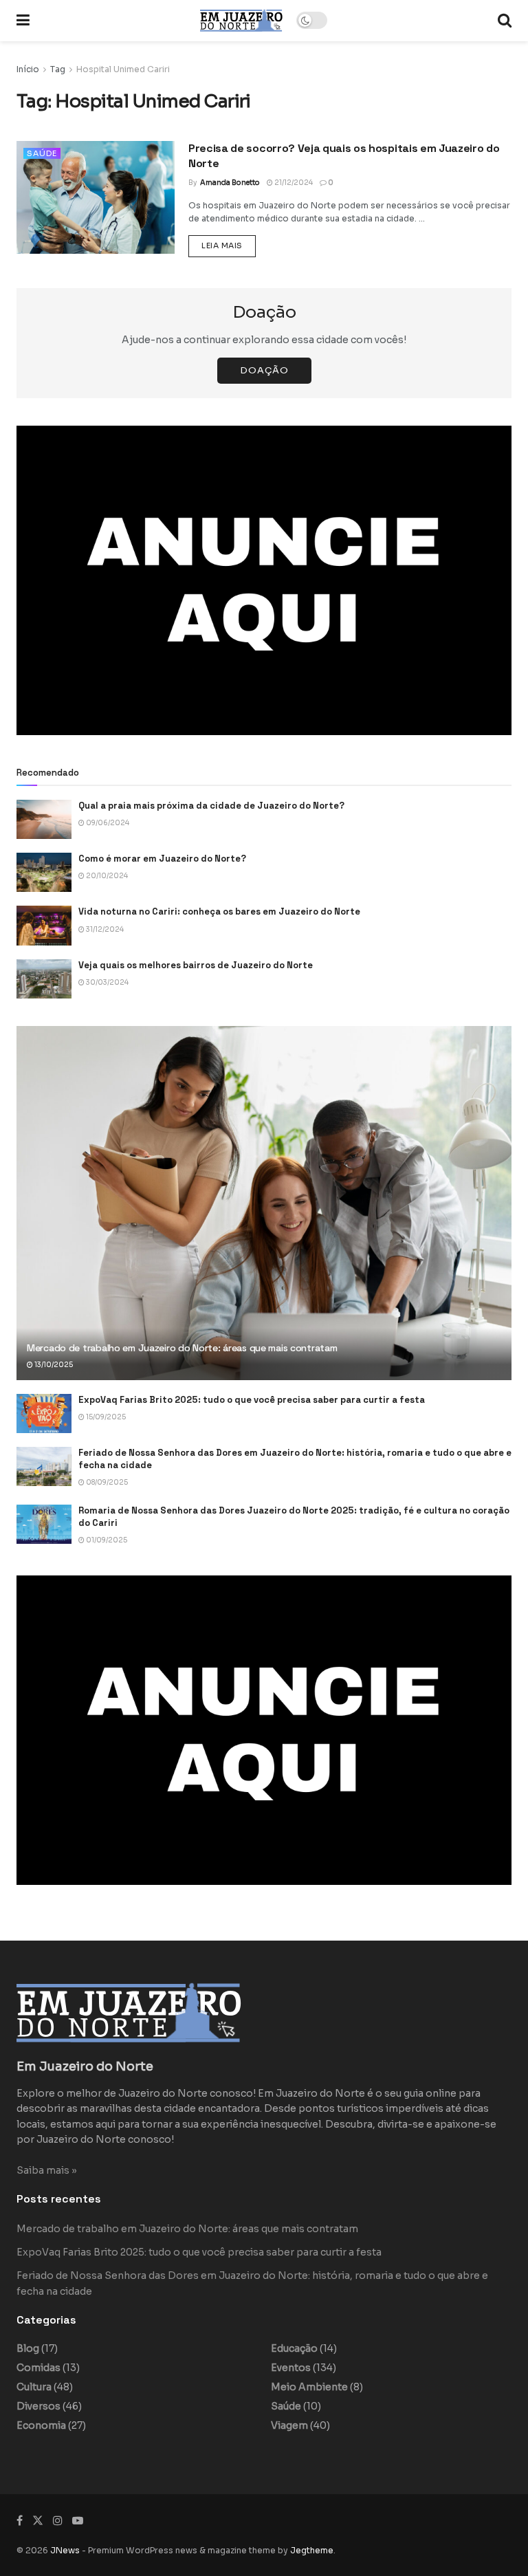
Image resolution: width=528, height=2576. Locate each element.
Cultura (34, 2387)
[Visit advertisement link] (264, 580)
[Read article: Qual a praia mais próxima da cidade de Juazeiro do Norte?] (44, 819)
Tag (58, 69)
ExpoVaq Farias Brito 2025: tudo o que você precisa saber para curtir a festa (252, 1400)
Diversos (38, 2406)
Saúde (42, 153)
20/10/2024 (106, 876)
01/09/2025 (106, 1540)
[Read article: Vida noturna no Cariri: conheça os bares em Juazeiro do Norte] (44, 925)
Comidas (38, 2368)
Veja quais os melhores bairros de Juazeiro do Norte (196, 965)
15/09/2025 (105, 1417)
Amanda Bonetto (230, 183)
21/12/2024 (293, 183)
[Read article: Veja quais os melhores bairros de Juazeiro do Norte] (44, 979)
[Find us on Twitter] (38, 2521)
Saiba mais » (47, 2170)
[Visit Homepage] (241, 20)
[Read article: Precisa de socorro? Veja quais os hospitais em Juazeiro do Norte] (96, 197)
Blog (28, 2348)
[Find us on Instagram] (58, 2521)
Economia (41, 2425)
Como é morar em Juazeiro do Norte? (162, 859)
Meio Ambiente (309, 2387)
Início (28, 69)
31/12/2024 (104, 929)
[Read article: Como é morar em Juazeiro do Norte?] (44, 872)
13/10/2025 (53, 1365)
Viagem (289, 2425)
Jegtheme (312, 2550)
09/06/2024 (107, 823)
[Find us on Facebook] (20, 2521)
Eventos (291, 2368)
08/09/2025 (106, 1482)
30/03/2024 (107, 982)
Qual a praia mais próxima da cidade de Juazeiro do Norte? (211, 806)
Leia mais (229, 245)
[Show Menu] (23, 21)
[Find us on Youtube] (78, 2521)
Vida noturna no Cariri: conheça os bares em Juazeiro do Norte (219, 912)
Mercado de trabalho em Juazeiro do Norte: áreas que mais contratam (182, 1348)
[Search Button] (505, 21)
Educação (294, 2348)
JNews (65, 2550)
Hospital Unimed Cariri (123, 69)
